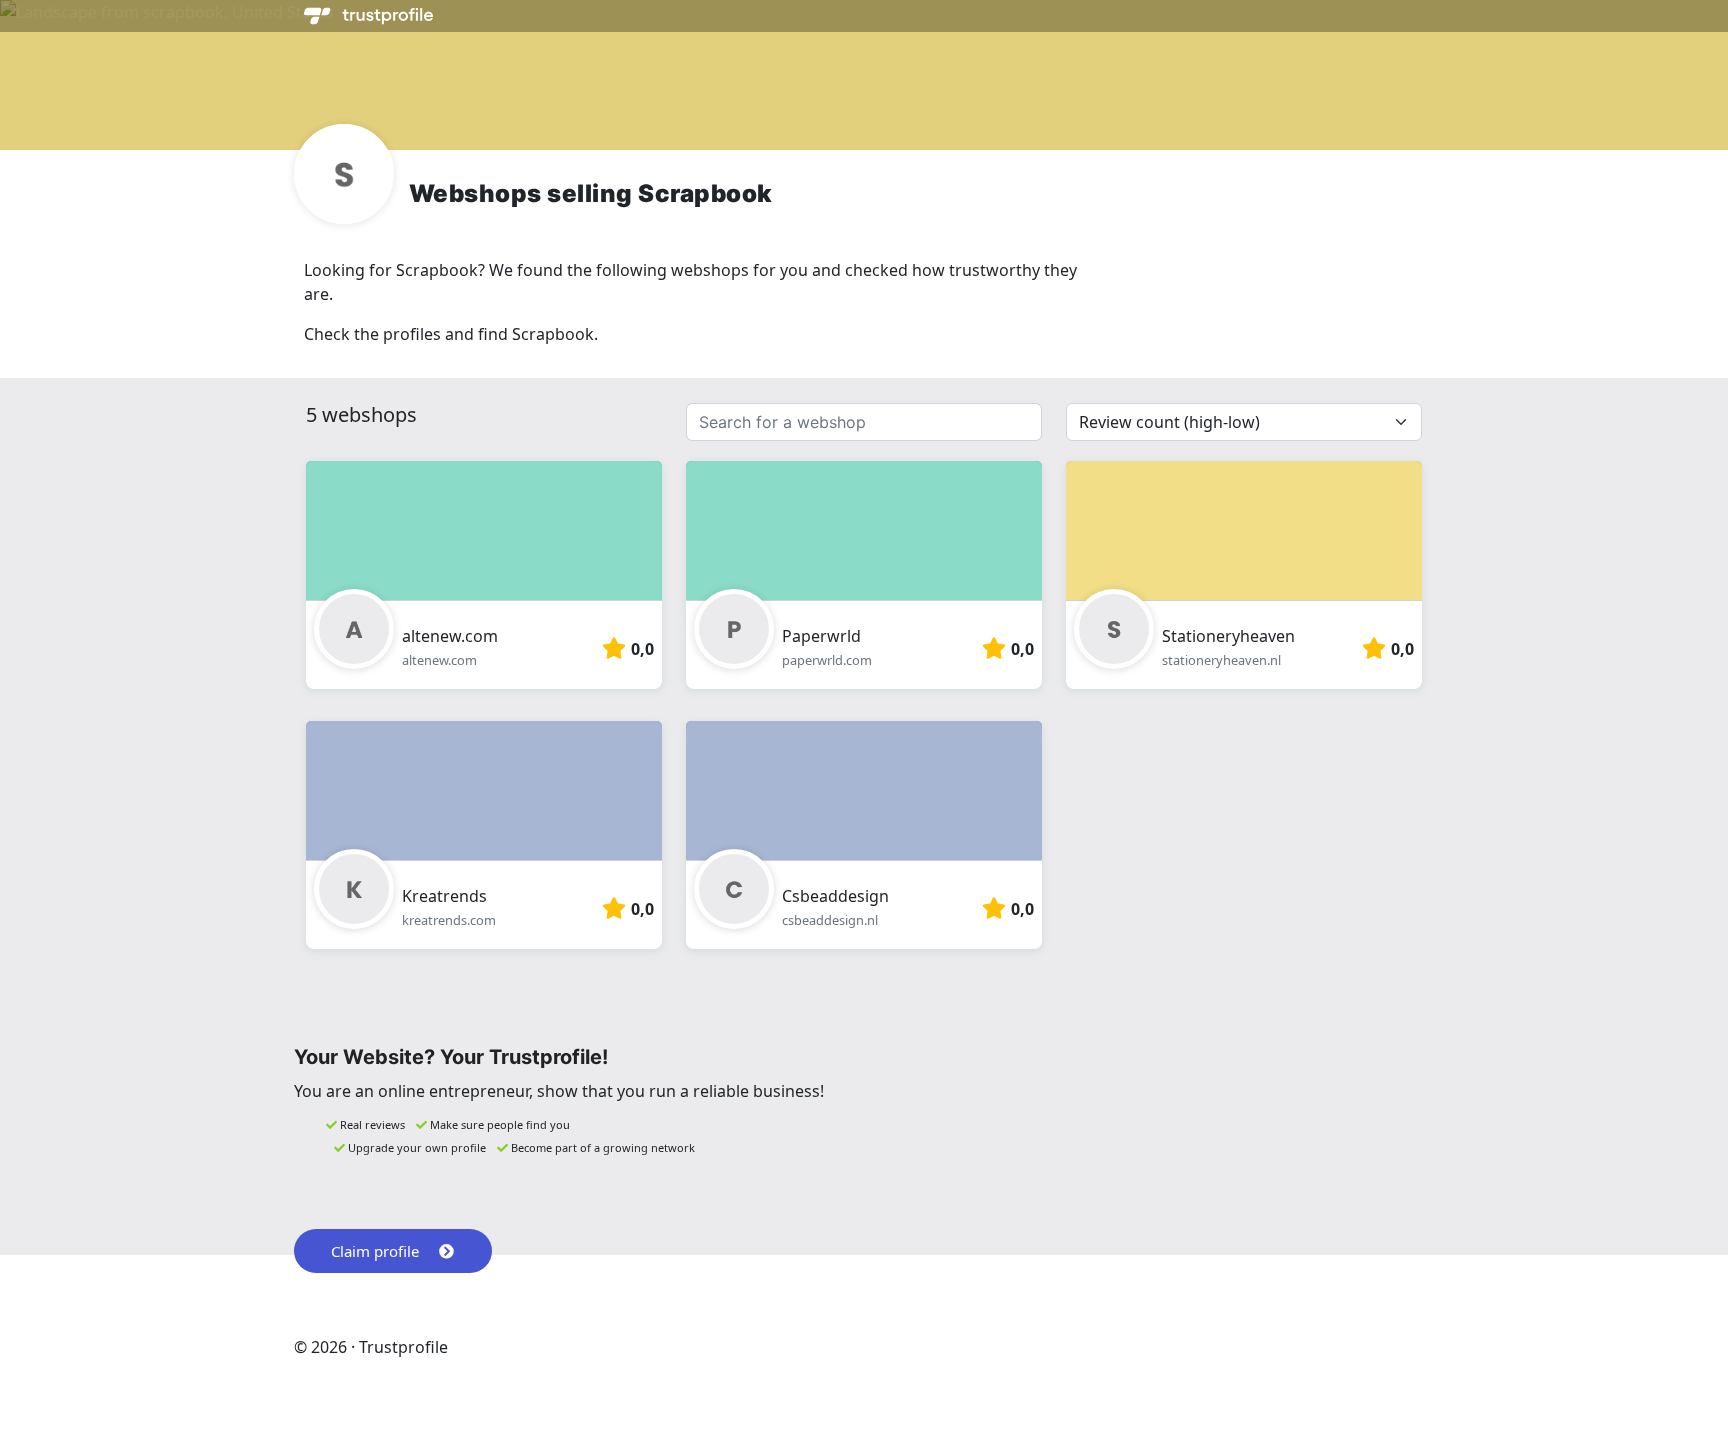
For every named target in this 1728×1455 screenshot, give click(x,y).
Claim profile (375, 1251)
